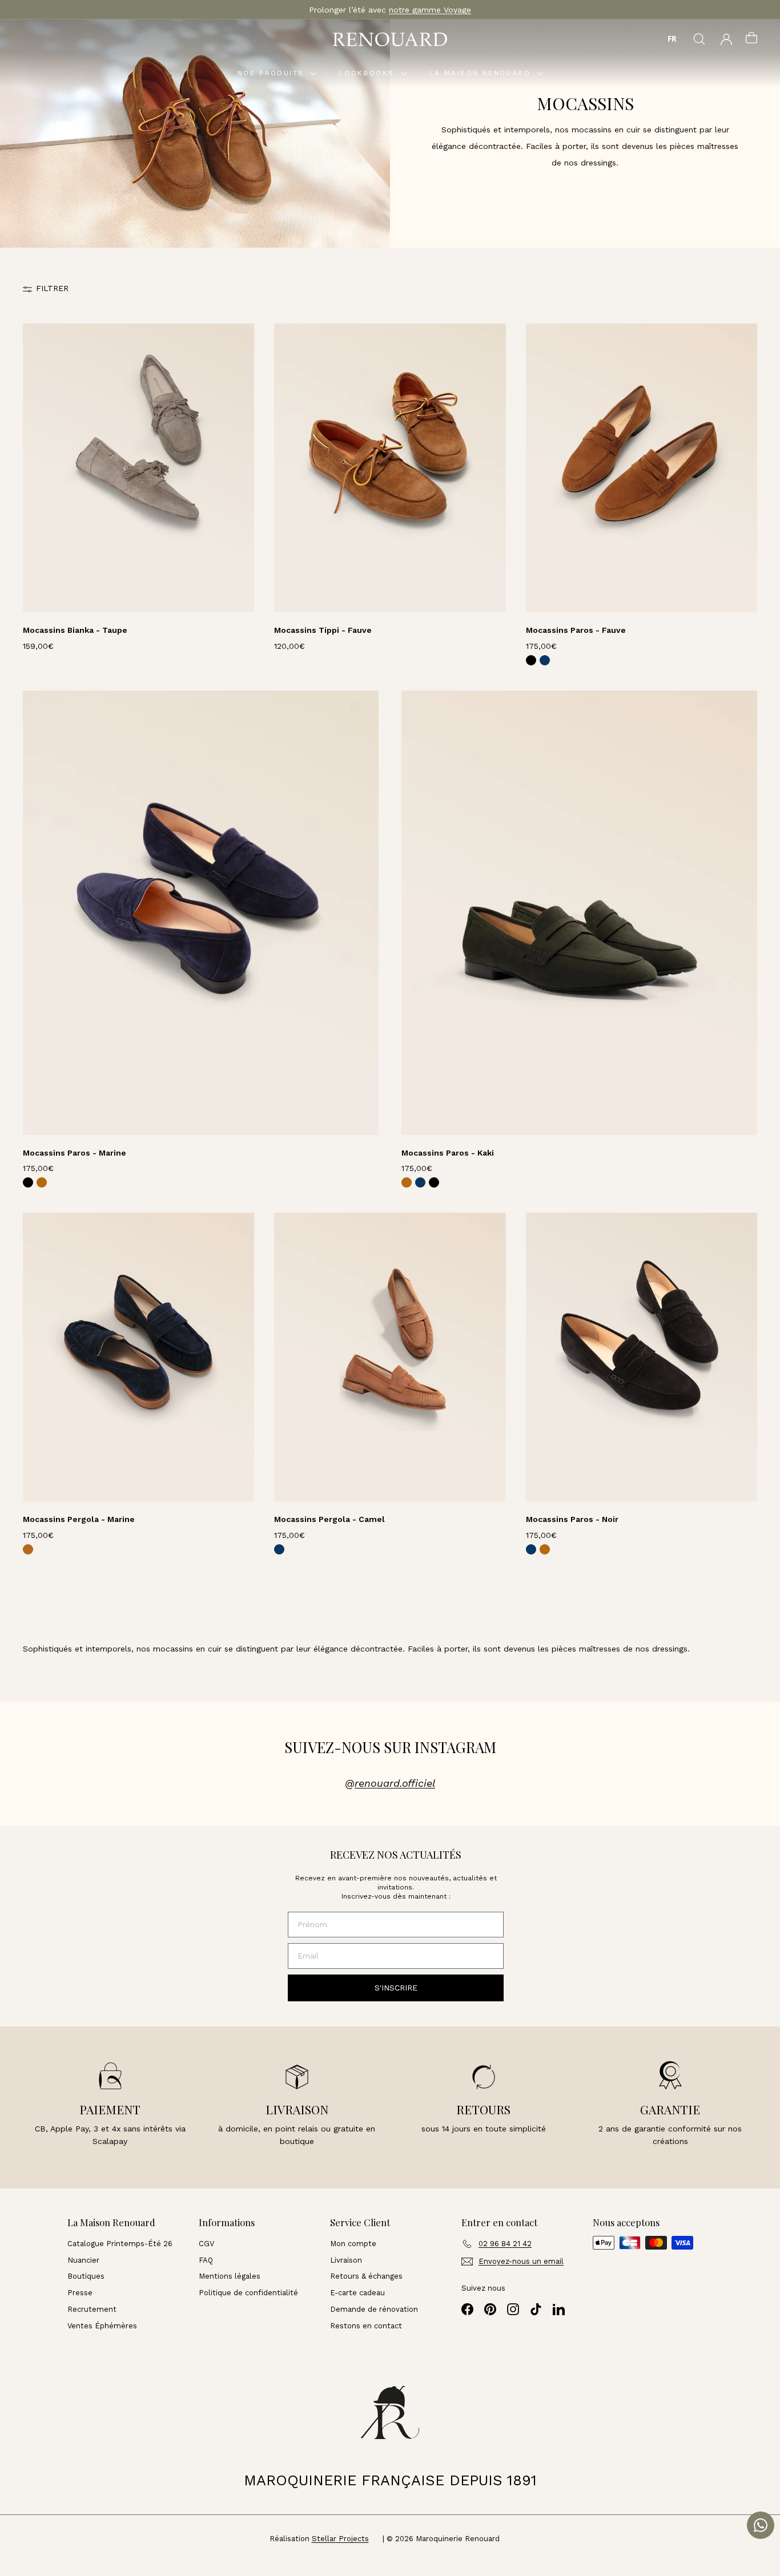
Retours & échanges (366, 2276)
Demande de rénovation (374, 2309)
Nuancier (83, 2260)
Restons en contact (366, 2326)
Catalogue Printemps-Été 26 (120, 2244)
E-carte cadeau (357, 2293)
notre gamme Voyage (430, 10)
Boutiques (86, 2276)
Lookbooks (369, 73)
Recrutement (92, 2309)
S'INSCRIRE (396, 1988)
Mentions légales (230, 2276)
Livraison (346, 2260)
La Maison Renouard (482, 73)
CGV (206, 2244)
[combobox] (672, 39)
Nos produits (273, 73)
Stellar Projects (340, 2539)
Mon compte (353, 2244)
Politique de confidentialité (248, 2293)
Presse (80, 2293)
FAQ (206, 2260)
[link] (531, 660)
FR (672, 39)
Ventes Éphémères (102, 2326)
